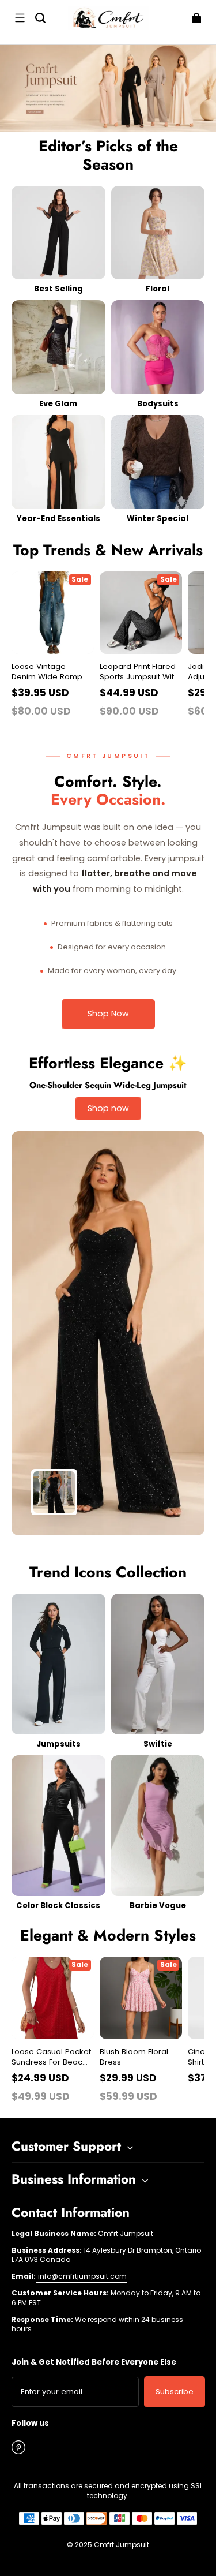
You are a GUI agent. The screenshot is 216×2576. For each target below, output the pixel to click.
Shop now (108, 1108)
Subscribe (175, 2392)
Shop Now (108, 1014)
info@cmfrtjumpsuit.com (82, 2276)
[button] (20, 18)
